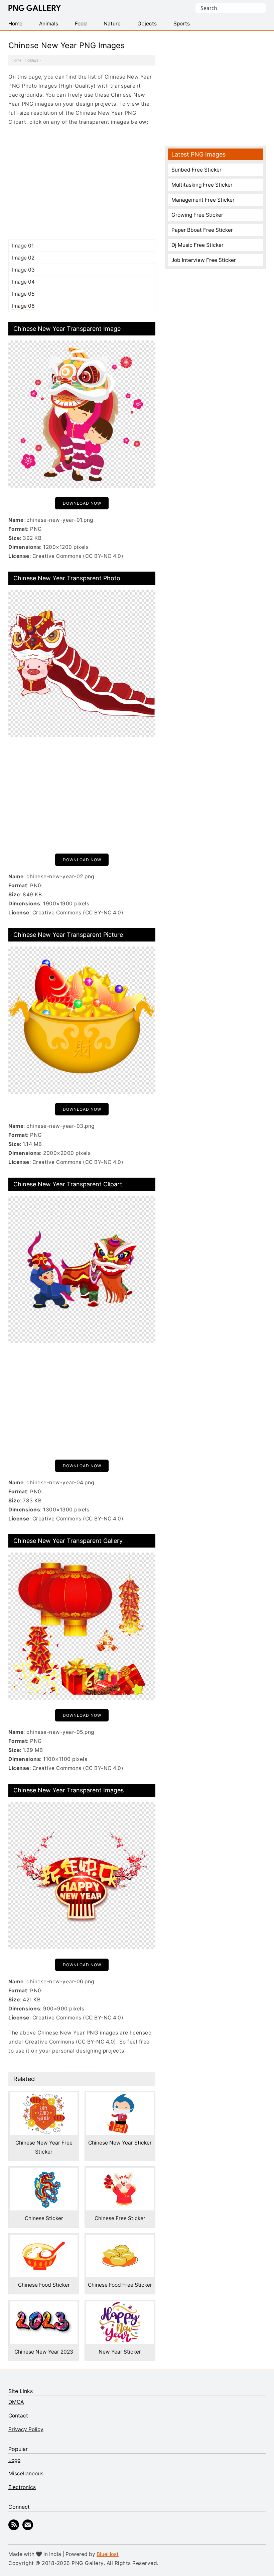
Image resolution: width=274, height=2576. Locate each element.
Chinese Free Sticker (120, 2218)
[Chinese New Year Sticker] (120, 2097)
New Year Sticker (120, 2352)
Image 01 (23, 246)
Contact (18, 2416)
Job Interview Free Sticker (204, 260)
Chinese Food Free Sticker (120, 2285)
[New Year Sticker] (120, 2306)
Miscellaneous (26, 2473)
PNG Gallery (35, 8)
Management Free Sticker (203, 200)
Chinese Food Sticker (44, 2285)
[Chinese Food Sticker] (44, 2239)
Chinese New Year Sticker (120, 2143)
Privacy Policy (26, 2429)
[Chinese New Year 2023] (44, 2306)
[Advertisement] (82, 183)
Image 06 (23, 306)
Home (17, 60)
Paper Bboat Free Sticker (202, 230)
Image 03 (23, 270)
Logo (14, 2460)
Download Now (82, 503)
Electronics (22, 2487)
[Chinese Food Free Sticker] (120, 2239)
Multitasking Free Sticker (202, 185)
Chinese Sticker (44, 2218)
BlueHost (108, 2554)
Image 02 (23, 258)
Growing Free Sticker (197, 215)
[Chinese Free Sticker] (120, 2172)
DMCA (16, 2402)
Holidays (32, 60)
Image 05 (23, 294)
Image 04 (23, 282)
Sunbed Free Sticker (196, 170)
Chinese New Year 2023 (44, 2352)
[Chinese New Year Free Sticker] (44, 2097)
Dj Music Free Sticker (197, 245)
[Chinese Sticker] (44, 2172)
